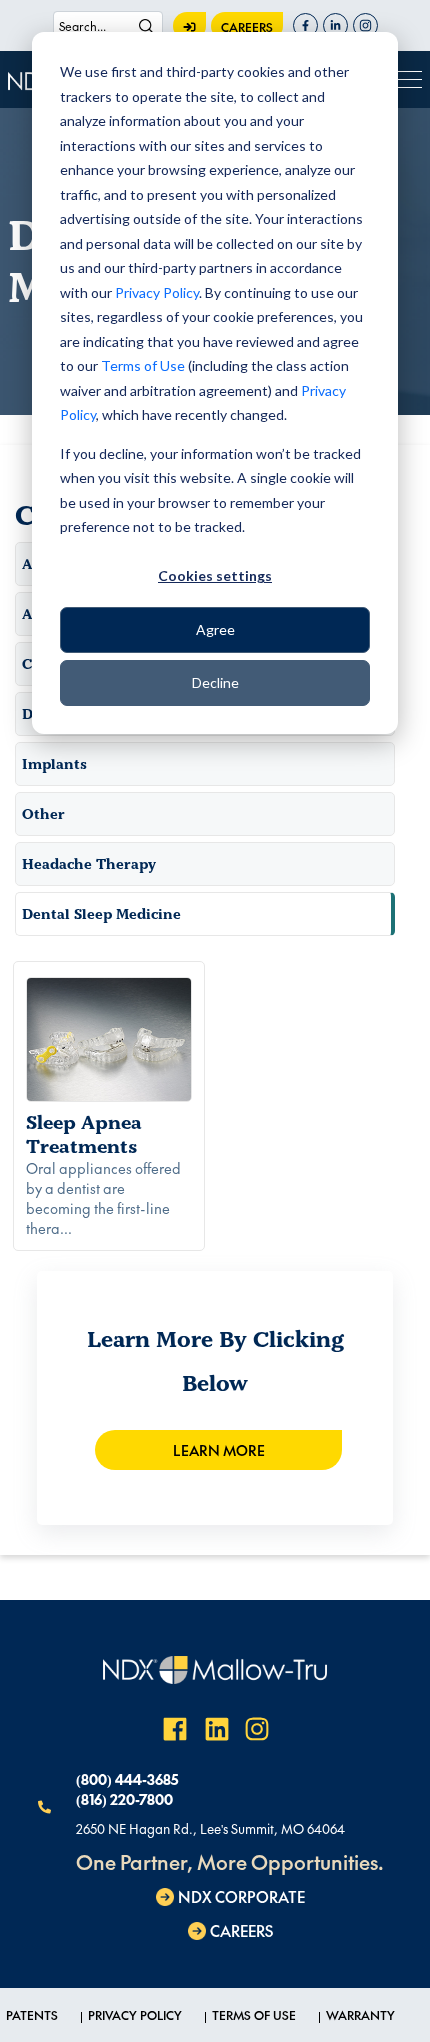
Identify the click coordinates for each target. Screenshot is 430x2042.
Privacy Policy (157, 292)
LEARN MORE (219, 1450)
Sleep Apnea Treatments (84, 1134)
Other (43, 814)
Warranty (360, 2015)
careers (247, 27)
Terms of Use (143, 365)
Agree (215, 629)
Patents (32, 2015)
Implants (54, 764)
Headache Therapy (89, 864)
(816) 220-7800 (124, 1799)
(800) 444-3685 (127, 1779)
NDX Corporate (241, 1896)
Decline (215, 682)
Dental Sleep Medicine (101, 914)
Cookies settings (215, 575)
